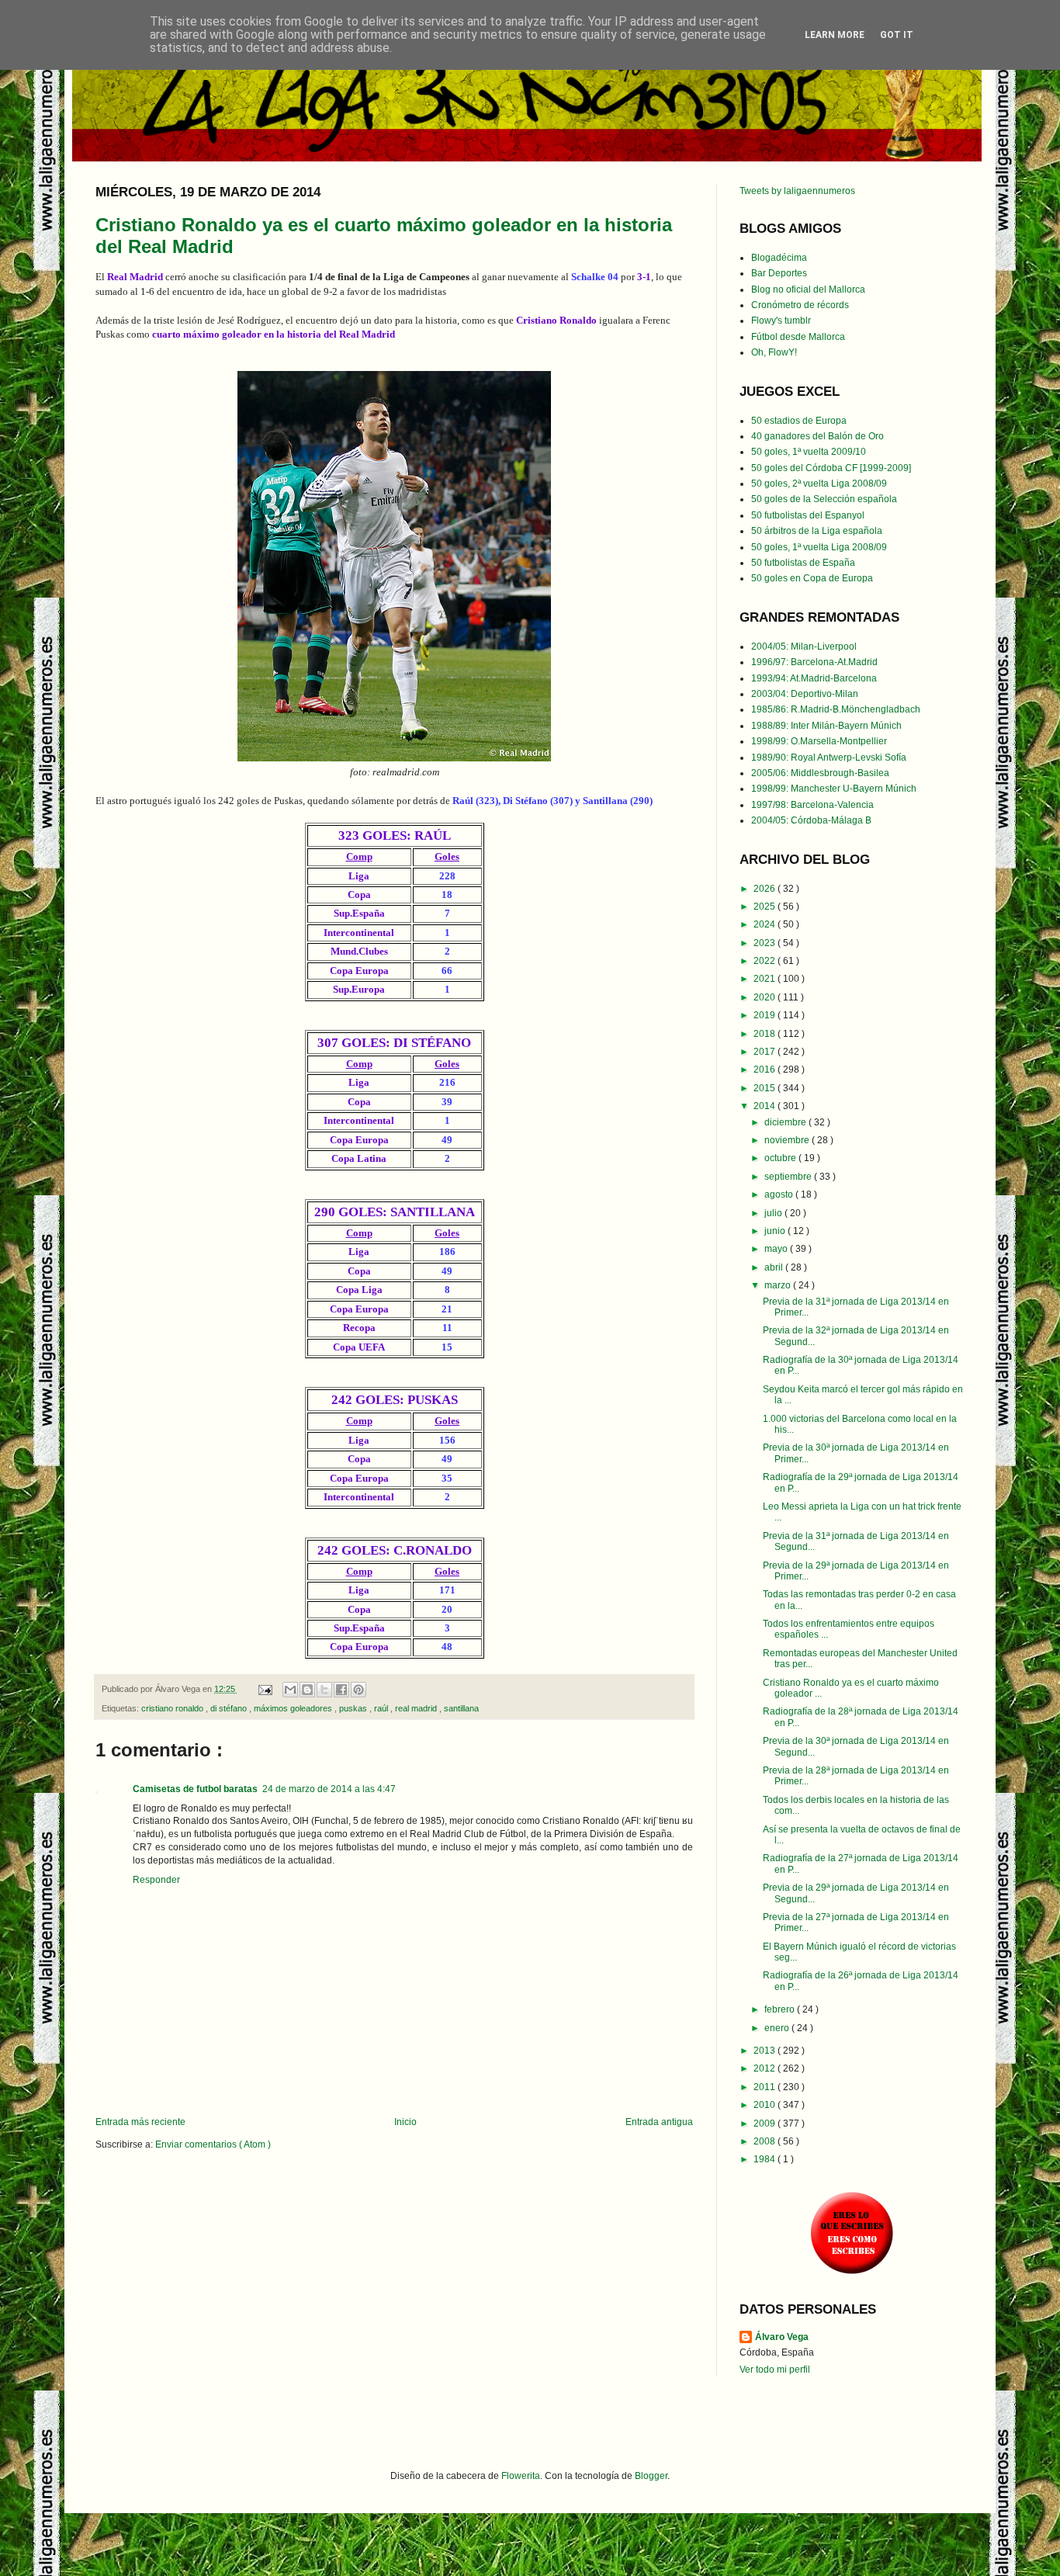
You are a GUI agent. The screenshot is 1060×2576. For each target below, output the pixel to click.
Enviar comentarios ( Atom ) (213, 2144)
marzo (779, 1285)
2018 (766, 1034)
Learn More (835, 35)
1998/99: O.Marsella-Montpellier (819, 741)
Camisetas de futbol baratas (195, 1789)
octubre (781, 1158)
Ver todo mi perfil (775, 2370)
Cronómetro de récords (800, 305)
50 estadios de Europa (799, 421)
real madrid (417, 1708)
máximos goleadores (294, 1708)
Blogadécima (779, 258)
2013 (766, 2051)
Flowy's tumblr (781, 321)
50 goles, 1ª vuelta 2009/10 (809, 452)
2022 (766, 961)
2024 (766, 924)
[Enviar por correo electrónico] (290, 1690)
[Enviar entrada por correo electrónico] (265, 1689)
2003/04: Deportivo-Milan (805, 694)
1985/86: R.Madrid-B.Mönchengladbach (836, 709)
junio (776, 1231)
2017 (766, 1052)
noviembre (788, 1140)
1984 (766, 2159)
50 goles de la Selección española (824, 499)
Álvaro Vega (782, 2337)
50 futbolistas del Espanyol (808, 515)
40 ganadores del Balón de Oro (818, 436)
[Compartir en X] (324, 1690)
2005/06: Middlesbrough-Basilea (820, 773)
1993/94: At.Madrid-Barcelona (814, 678)
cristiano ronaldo (173, 1708)
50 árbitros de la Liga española (817, 531)
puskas (354, 1708)
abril (775, 1267)
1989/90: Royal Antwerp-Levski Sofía (829, 758)
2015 (766, 1088)
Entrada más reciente (140, 2122)
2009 (766, 2124)
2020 (766, 997)
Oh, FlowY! (774, 352)
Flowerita (521, 2476)
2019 (766, 1015)
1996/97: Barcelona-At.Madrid (814, 662)
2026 (766, 889)
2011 (766, 2087)
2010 (766, 2105)
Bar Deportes (779, 273)
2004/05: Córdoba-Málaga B (811, 820)
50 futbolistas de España (803, 563)
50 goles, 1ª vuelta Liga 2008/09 (819, 547)
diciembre (786, 1122)
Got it (897, 35)
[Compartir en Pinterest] (359, 1690)
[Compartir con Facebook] (341, 1690)
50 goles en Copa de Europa (812, 578)
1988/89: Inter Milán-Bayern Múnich (826, 726)
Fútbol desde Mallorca (798, 337)
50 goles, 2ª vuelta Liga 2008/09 (819, 484)
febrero (781, 2009)
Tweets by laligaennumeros (797, 191)
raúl (382, 1708)
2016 (766, 1070)
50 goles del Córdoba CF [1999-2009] (831, 468)
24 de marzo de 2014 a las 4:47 (329, 1789)
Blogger (651, 2476)
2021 (766, 979)
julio (774, 1213)
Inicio (405, 2122)
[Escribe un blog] (307, 1690)
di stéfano (230, 1708)
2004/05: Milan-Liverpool (804, 647)
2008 (766, 2141)
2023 (766, 943)
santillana (461, 1708)
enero (778, 2028)
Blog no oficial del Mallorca (808, 289)
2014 (766, 1106)
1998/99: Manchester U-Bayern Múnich (834, 789)
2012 (766, 2068)
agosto (780, 1194)
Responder (156, 1880)
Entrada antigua (659, 2122)
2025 (766, 907)
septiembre (789, 1177)
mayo (777, 1249)
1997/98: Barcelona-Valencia (812, 805)
